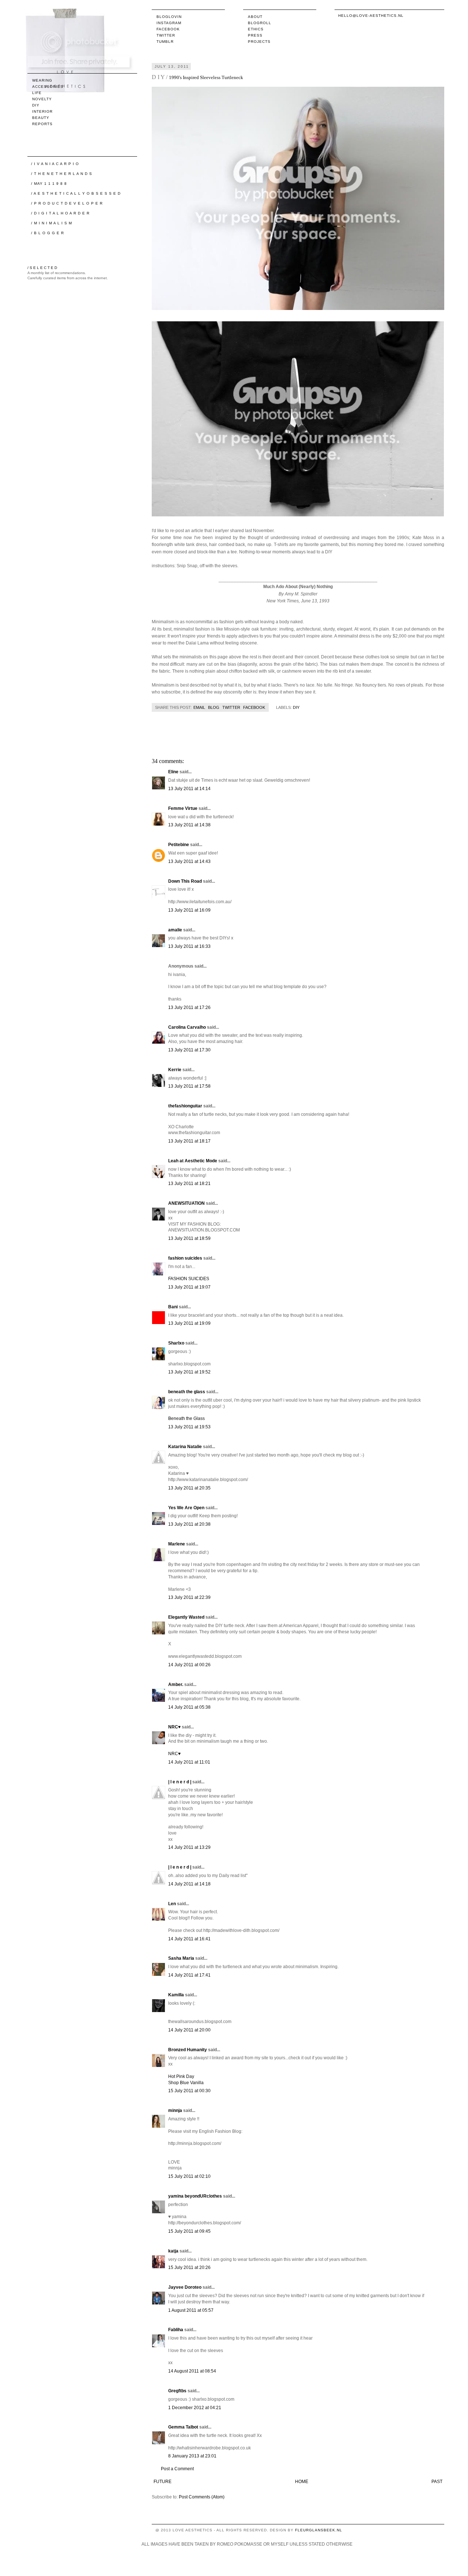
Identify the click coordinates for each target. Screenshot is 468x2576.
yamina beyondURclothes (195, 2196)
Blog (214, 707)
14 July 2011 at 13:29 (189, 1847)
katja (173, 2251)
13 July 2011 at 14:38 (189, 825)
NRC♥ (174, 1727)
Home (302, 2482)
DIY (296, 707)
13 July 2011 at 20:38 (189, 1524)
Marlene (177, 1544)
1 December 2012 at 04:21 (195, 2408)
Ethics (256, 29)
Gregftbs (177, 2391)
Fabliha (176, 2330)
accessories (48, 87)
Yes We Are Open (186, 1508)
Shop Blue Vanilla (186, 2083)
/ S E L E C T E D (42, 268)
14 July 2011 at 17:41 (189, 1975)
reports (42, 124)
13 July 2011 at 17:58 (189, 1086)
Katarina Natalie (185, 1447)
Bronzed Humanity (188, 2050)
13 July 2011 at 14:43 (189, 861)
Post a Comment (177, 2469)
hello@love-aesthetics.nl (371, 16)
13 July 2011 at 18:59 (189, 1238)
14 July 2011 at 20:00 (189, 2030)
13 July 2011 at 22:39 (189, 1597)
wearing (42, 80)
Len (172, 1904)
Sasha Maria (181, 1958)
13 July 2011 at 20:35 (189, 1488)
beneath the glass (187, 1392)
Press (255, 35)
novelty (42, 99)
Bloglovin (169, 17)
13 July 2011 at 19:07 (189, 1287)
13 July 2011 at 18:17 (189, 1141)
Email (199, 707)
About (255, 17)
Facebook (168, 29)
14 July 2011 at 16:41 (189, 1939)
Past (437, 2482)
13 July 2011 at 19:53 (189, 1427)
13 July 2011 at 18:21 (189, 1184)
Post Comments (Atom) (202, 2497)
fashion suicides (185, 1258)
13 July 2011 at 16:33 (189, 946)
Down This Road (185, 881)
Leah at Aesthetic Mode (193, 1161)
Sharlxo (176, 1343)
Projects (259, 42)
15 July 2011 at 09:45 (189, 2231)
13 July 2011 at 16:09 (189, 910)
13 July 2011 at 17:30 (189, 1050)
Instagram (169, 23)
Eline (173, 772)
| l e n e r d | (180, 1782)
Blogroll (260, 23)
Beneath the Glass (186, 1418)
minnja (175, 2110)
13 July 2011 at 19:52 (189, 1372)
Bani (173, 1307)
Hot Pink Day (181, 2076)
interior (42, 111)
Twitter (166, 35)
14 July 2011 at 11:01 (189, 1762)
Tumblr (165, 42)
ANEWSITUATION (186, 1203)
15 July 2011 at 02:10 (189, 2176)
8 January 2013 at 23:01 (192, 2456)
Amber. (176, 1685)
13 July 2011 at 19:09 (189, 1323)
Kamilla (176, 1995)
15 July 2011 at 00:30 (189, 2091)
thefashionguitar (185, 1106)
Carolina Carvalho (187, 1027)
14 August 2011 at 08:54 (192, 2371)
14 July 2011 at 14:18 (189, 1884)
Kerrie (175, 1070)
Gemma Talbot (183, 2427)
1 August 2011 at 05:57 (191, 2310)
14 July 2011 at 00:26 (189, 1665)
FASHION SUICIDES (189, 1279)
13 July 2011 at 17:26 (189, 1007)
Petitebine (179, 845)
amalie (175, 930)
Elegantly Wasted (186, 1617)
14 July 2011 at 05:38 (189, 1707)
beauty (41, 118)
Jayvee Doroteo (185, 2287)
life (37, 93)
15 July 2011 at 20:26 (189, 2267)
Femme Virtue (183, 808)
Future (163, 2482)
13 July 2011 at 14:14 (189, 789)
